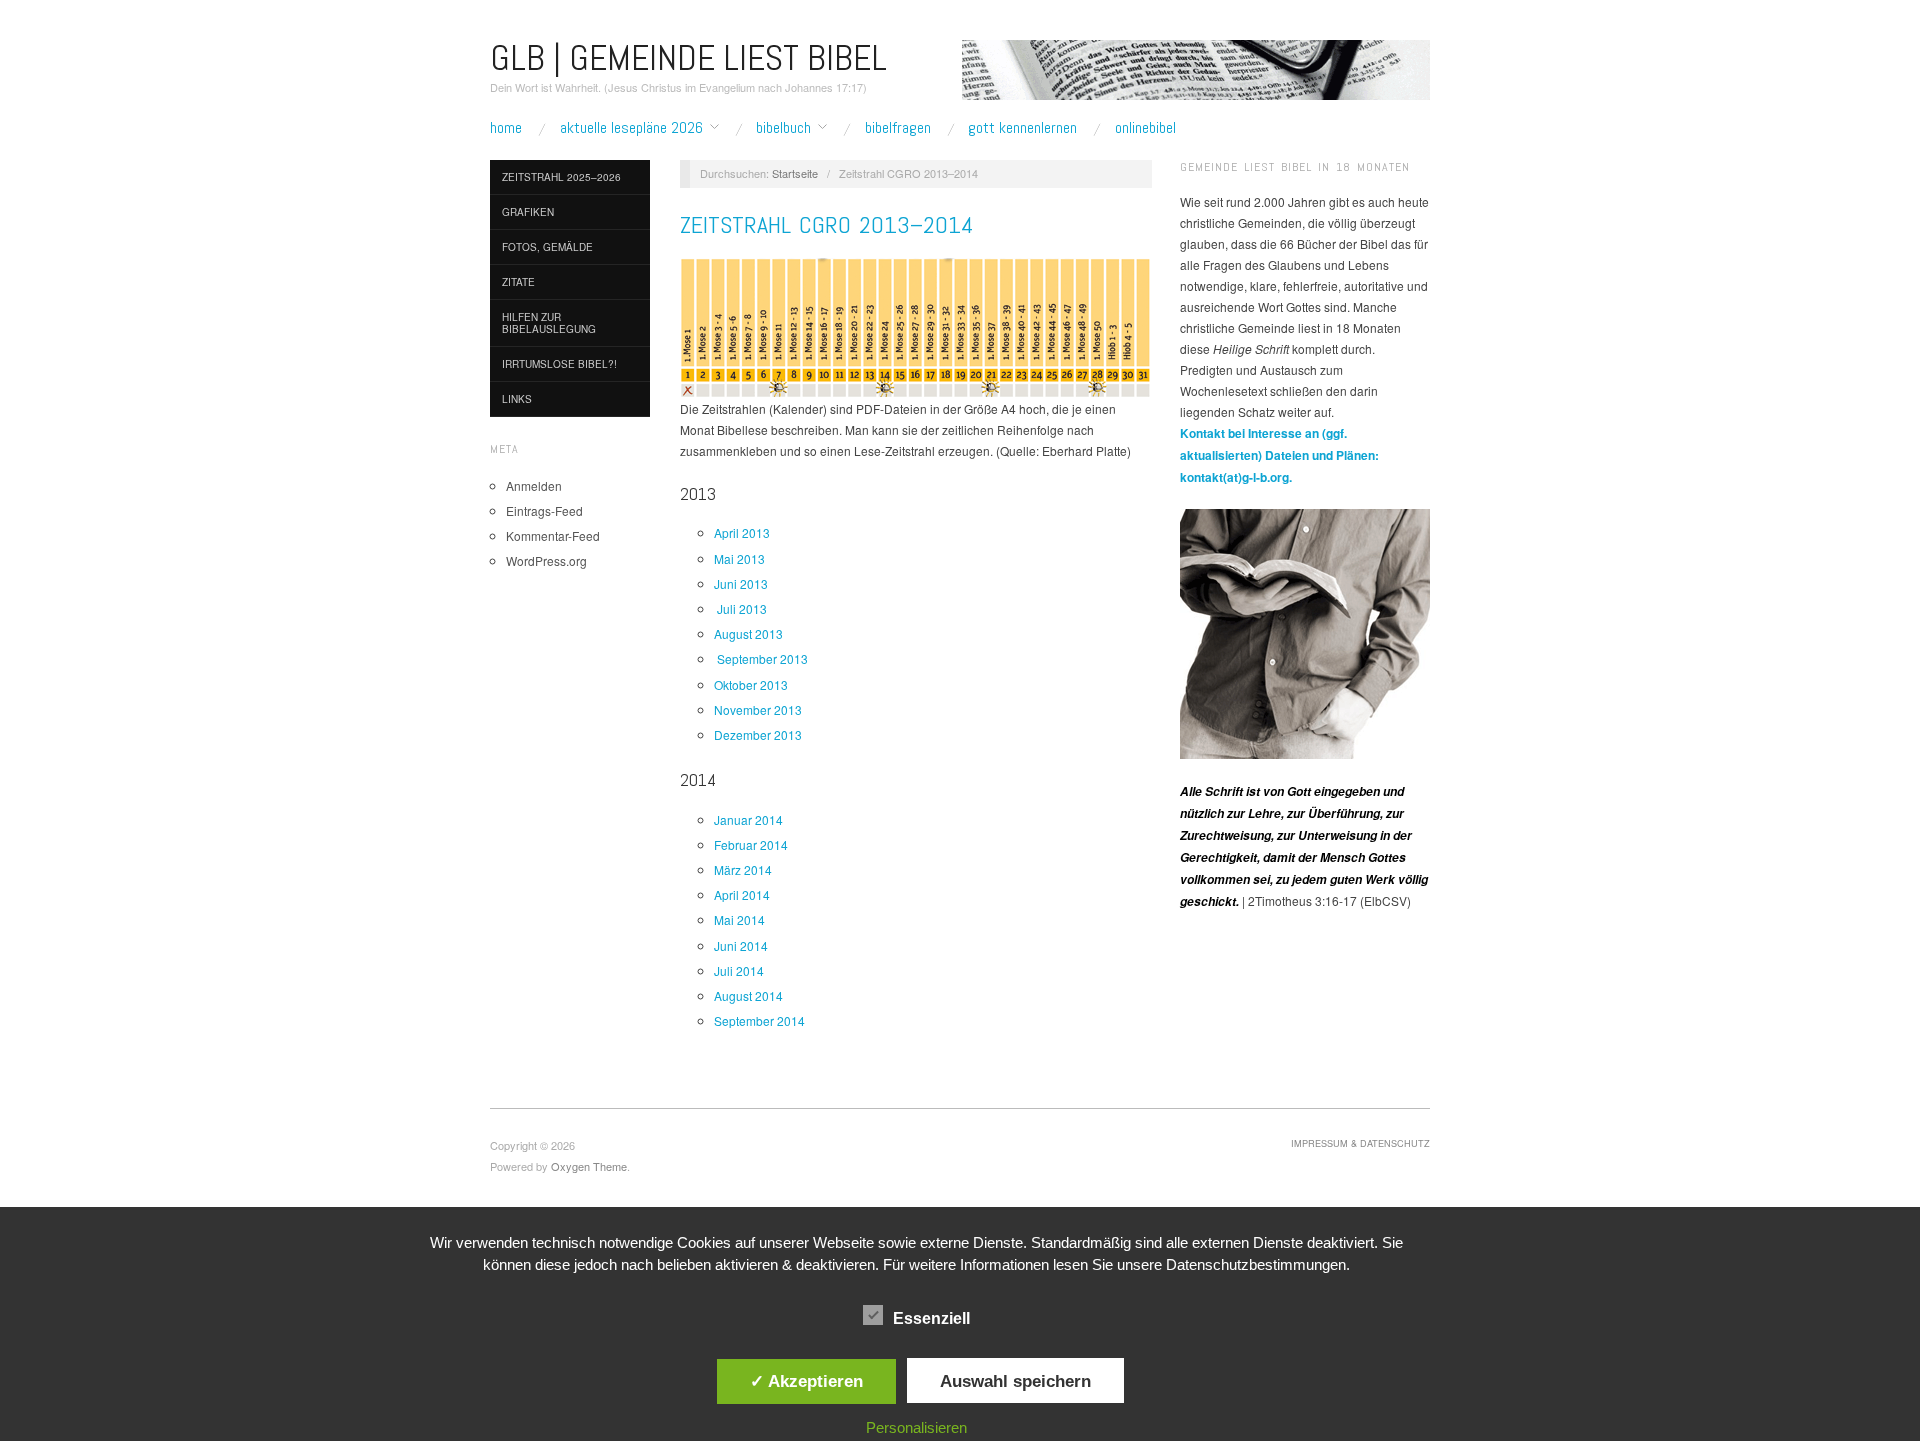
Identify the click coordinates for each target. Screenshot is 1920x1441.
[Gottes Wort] (1196, 67)
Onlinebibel (1145, 128)
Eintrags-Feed (544, 510)
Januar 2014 (748, 819)
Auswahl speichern (1015, 1381)
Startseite (795, 173)
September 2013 (761, 658)
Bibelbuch (783, 128)
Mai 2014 (739, 919)
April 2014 (742, 894)
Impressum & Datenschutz (1360, 1143)
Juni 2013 (741, 583)
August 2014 (748, 995)
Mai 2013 (739, 558)
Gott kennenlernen (1022, 128)
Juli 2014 (739, 970)
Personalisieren (916, 1427)
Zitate (518, 282)
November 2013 (758, 709)
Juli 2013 (740, 608)
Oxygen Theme (589, 1166)
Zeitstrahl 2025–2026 (561, 177)
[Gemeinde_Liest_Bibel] (1305, 631)
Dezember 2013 (758, 734)
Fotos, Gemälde (547, 247)
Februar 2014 (751, 844)
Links (517, 399)
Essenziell (931, 1318)
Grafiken (528, 212)
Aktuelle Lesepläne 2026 (631, 128)
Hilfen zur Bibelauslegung (549, 323)
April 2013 (742, 532)
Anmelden (534, 485)
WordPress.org (546, 560)
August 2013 (748, 633)
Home (506, 128)
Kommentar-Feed (553, 535)
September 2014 (759, 1020)
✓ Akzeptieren (806, 1381)
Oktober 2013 (751, 684)
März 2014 (743, 869)
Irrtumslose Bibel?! (559, 364)
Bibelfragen (898, 128)
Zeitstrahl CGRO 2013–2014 (827, 224)
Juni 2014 (741, 945)
